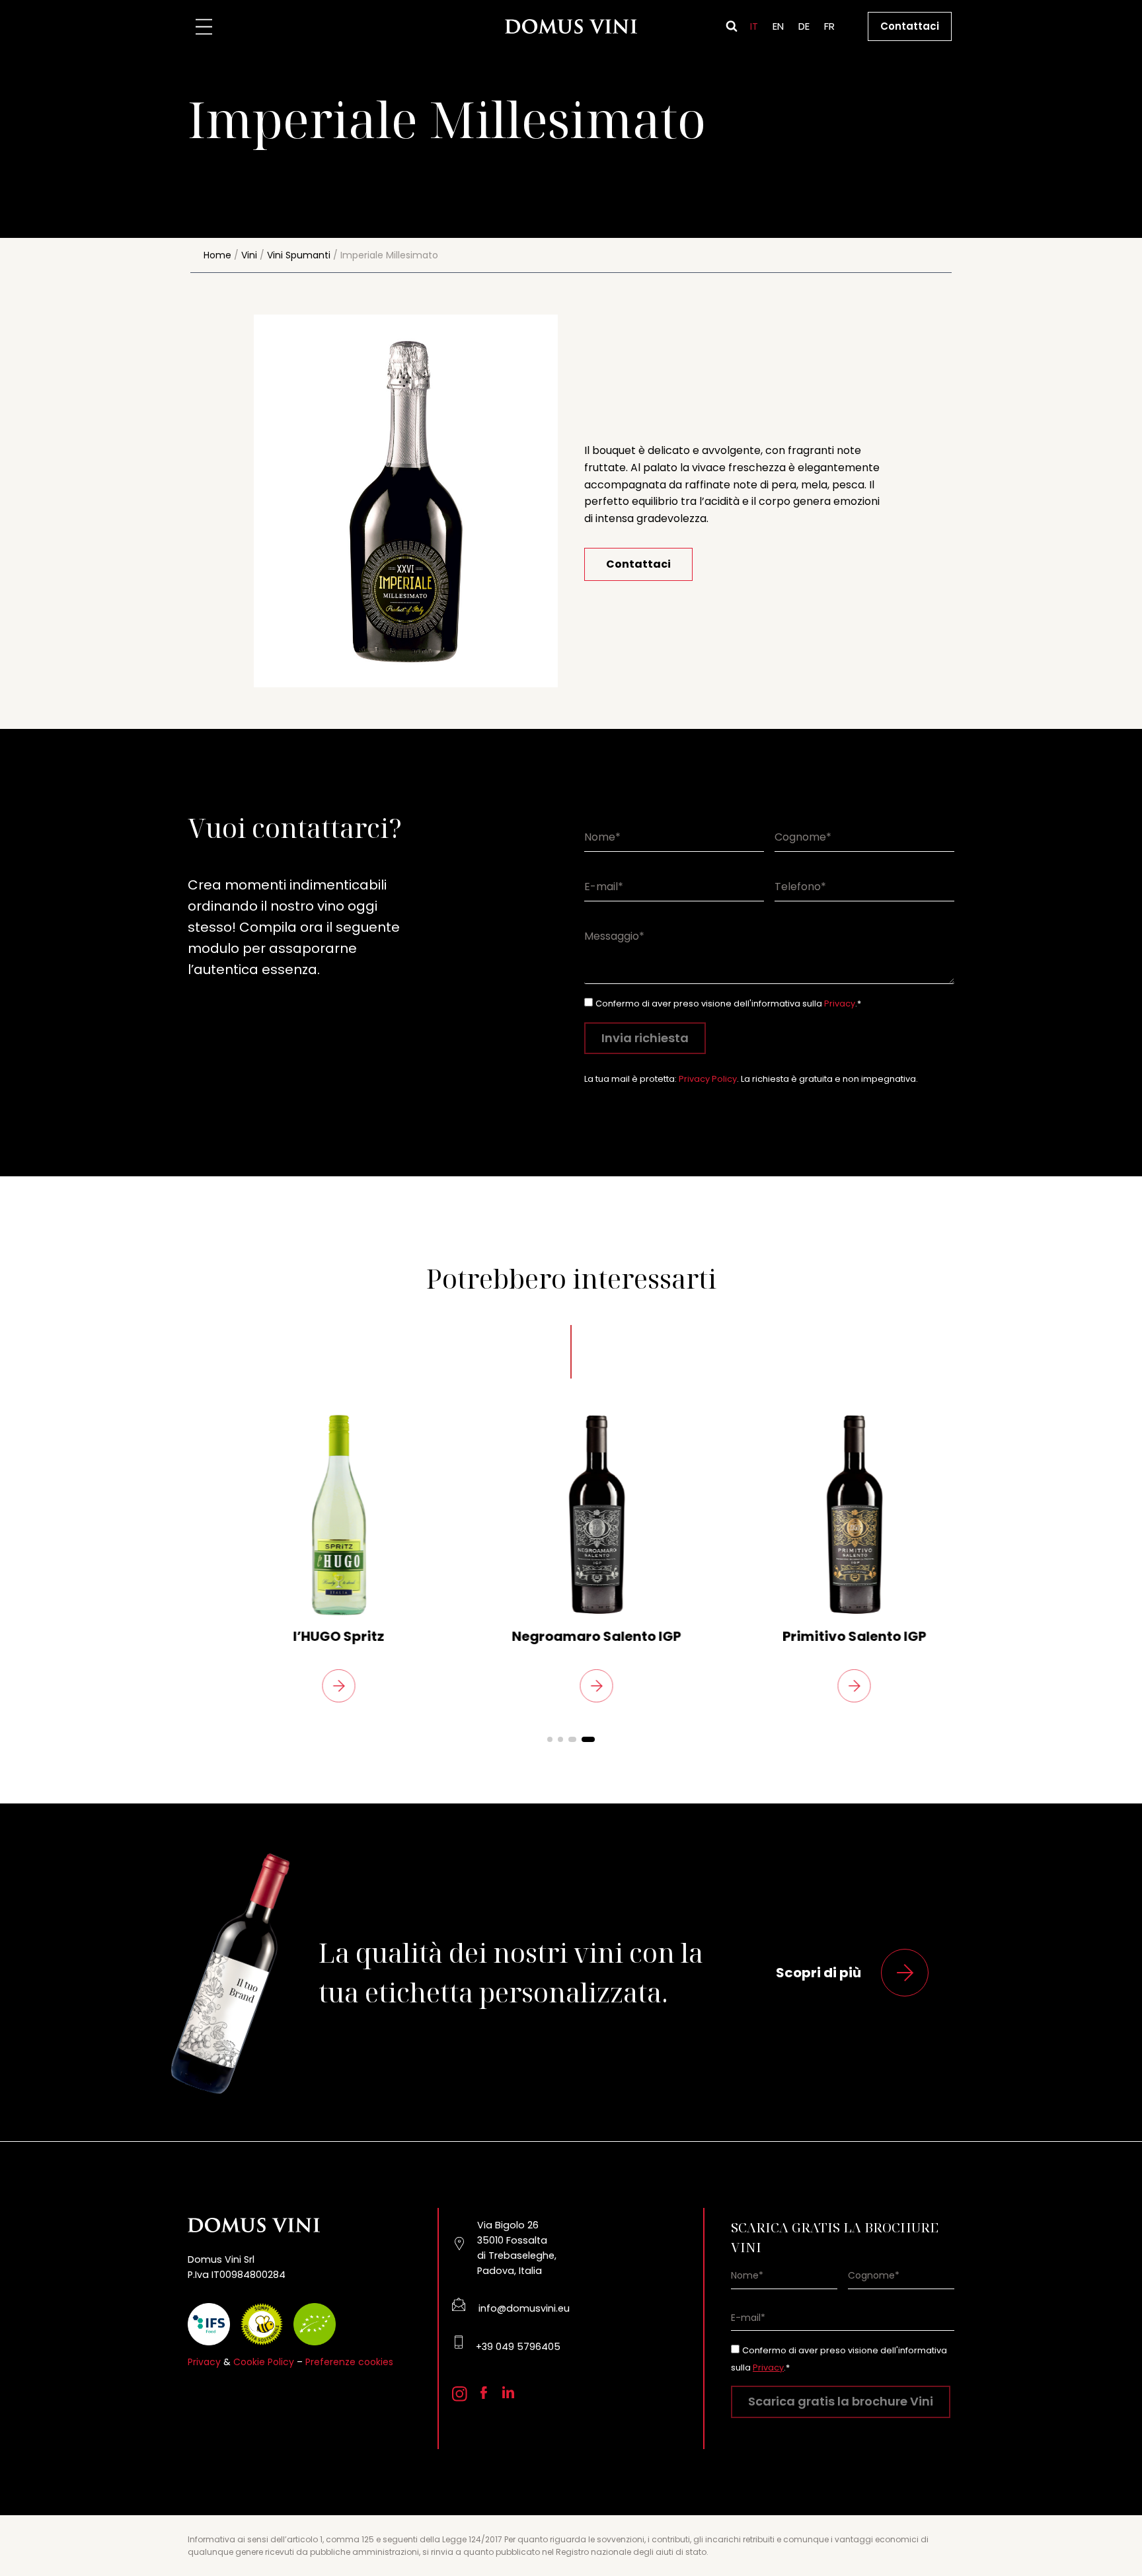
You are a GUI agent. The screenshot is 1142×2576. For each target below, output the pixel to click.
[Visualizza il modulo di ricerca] (732, 26)
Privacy (840, 1004)
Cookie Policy (264, 2362)
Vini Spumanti (299, 255)
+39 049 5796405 (518, 2347)
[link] (313, 1557)
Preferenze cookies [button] (349, 2362)
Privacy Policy (708, 1079)
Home (217, 255)
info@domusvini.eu (524, 2308)
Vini (249, 255)
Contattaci (910, 26)
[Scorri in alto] (1109, 2530)
